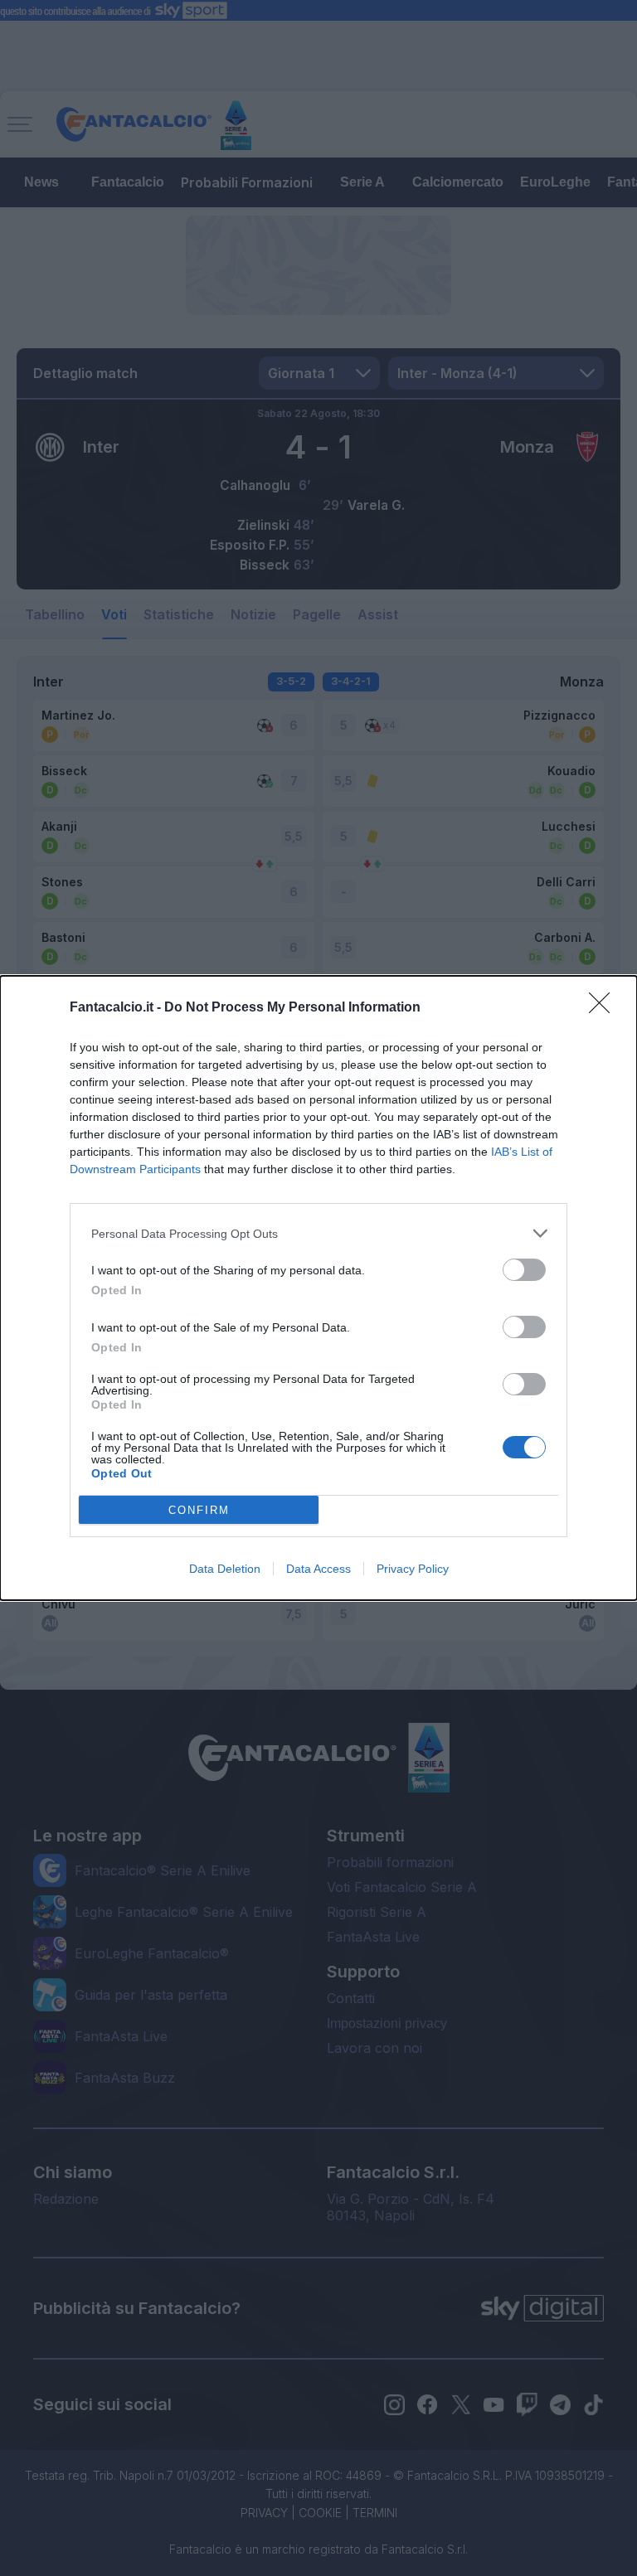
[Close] (605, 1008)
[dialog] (318, 1288)
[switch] (524, 1270)
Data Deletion (225, 1569)
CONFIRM (199, 1510)
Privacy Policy (413, 1569)
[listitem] (318, 1233)
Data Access (318, 1569)
